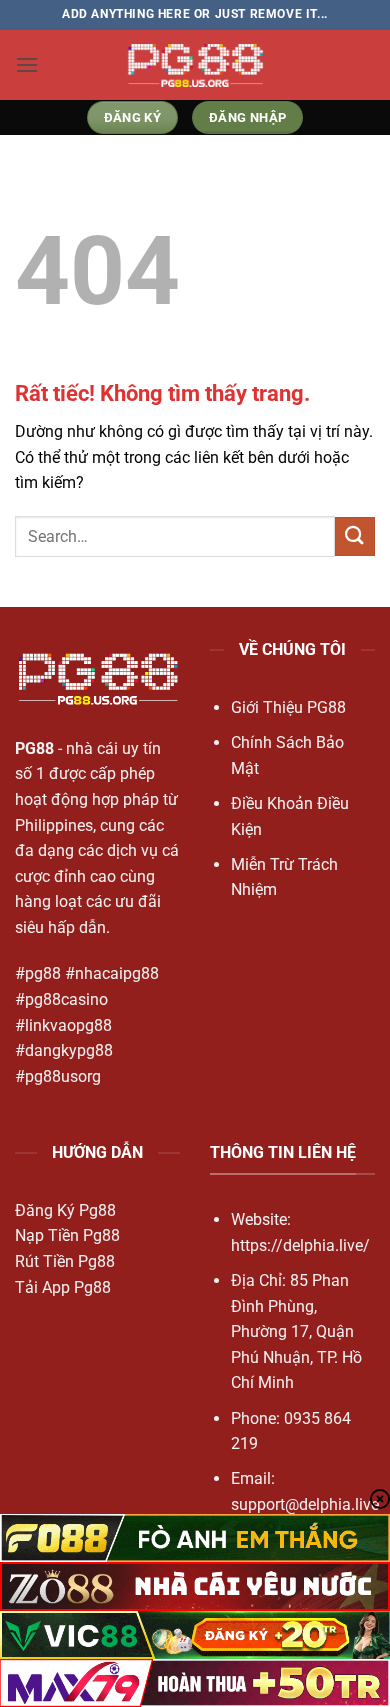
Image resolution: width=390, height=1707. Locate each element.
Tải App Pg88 (63, 1287)
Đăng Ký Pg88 (65, 1210)
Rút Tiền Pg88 (65, 1261)
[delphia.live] (195, 65)
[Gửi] (355, 536)
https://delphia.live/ (300, 1245)
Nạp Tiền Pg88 (67, 1235)
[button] (27, 64)
